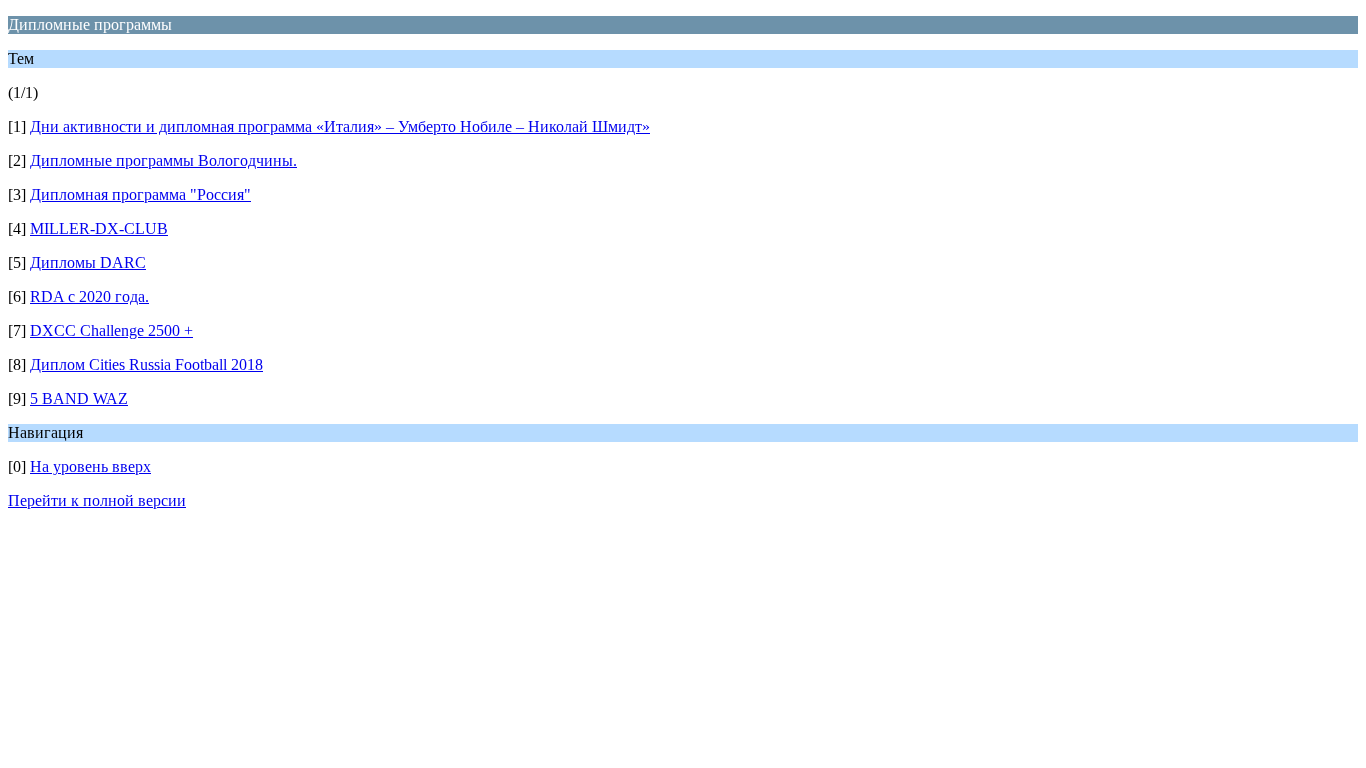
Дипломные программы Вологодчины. (163, 160)
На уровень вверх (90, 466)
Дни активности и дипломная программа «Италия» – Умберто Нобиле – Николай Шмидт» (340, 126)
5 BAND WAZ (79, 398)
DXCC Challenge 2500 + (111, 330)
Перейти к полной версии (97, 500)
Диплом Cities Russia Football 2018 (146, 364)
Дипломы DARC (88, 262)
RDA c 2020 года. (89, 296)
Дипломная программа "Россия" (140, 194)
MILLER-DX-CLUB (99, 228)
